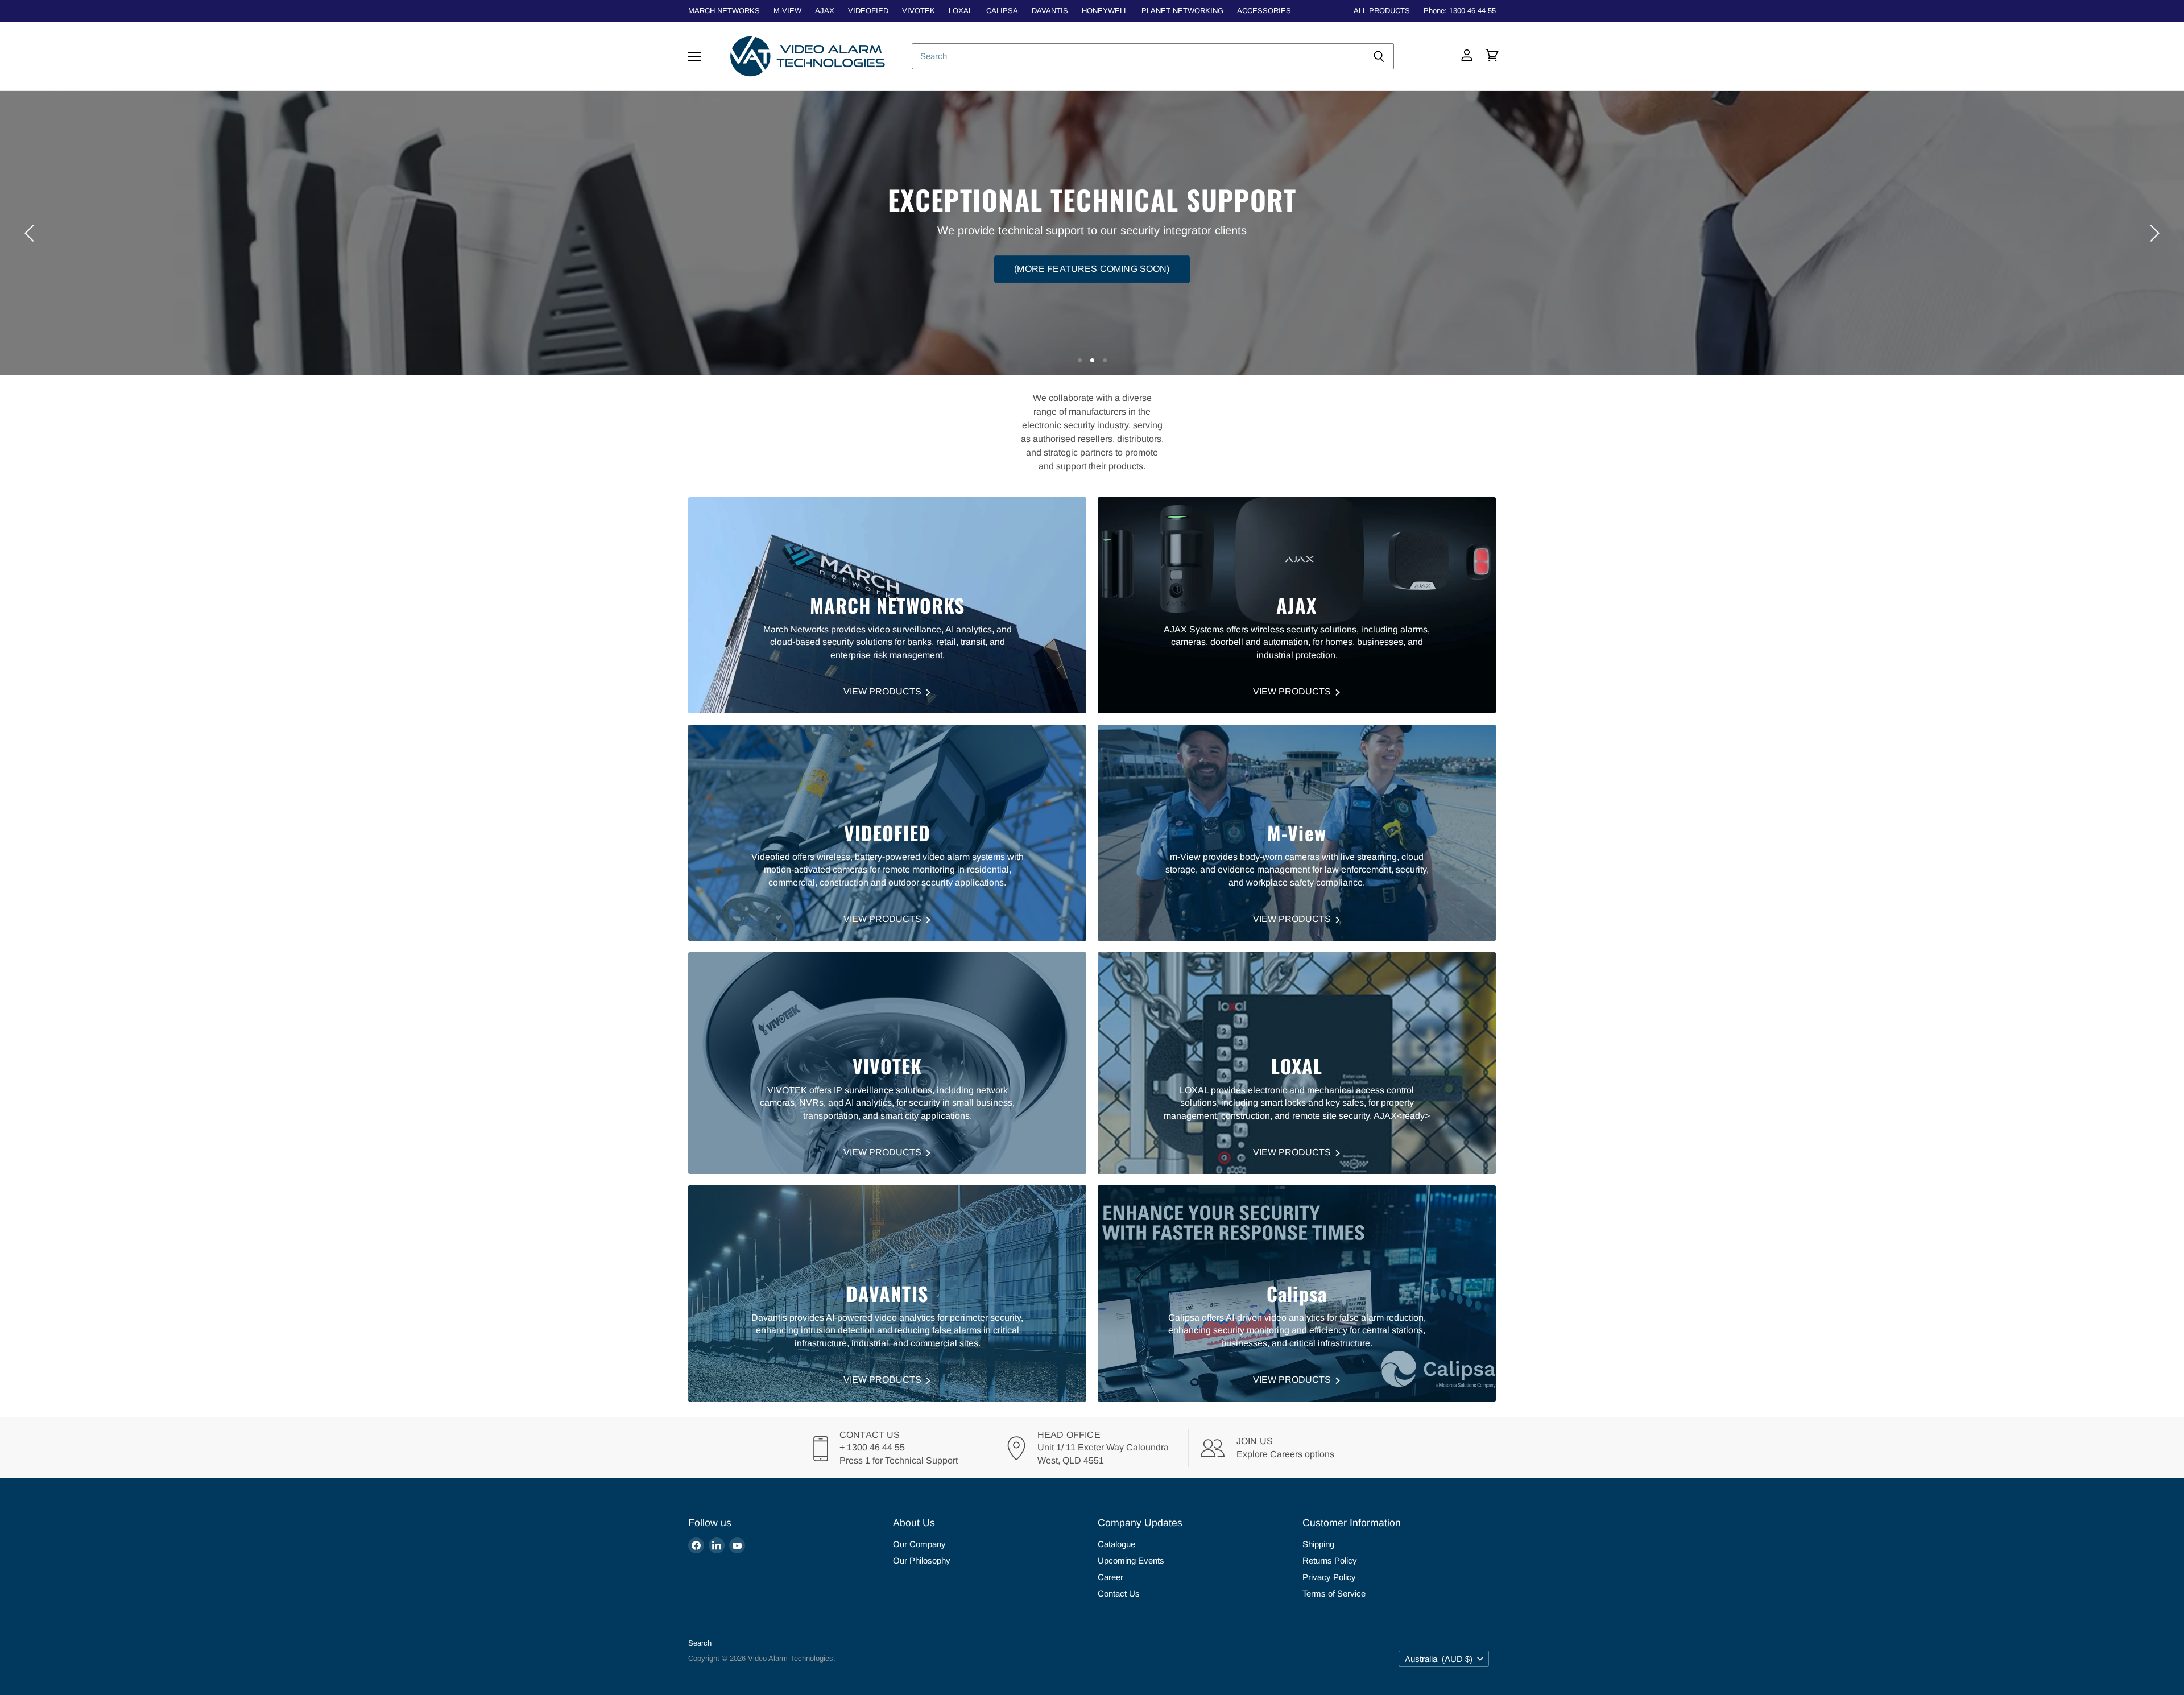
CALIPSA (1002, 11)
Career (1110, 1577)
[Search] (1379, 56)
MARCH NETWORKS (724, 11)
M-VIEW (787, 11)
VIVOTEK (919, 11)
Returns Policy (1330, 1560)
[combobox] (1138, 56)
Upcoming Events (1131, 1560)
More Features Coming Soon (1092, 253)
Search (700, 1643)
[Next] (2153, 233)
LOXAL (961, 11)
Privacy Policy (1329, 1577)
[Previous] (31, 233)
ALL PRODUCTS (1382, 11)
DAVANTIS (1050, 11)
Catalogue (1116, 1544)
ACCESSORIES (1264, 11)
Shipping (1318, 1544)
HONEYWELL (1105, 11)
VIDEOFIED (868, 11)
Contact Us (1119, 1593)
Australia (1439, 1659)
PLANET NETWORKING (1182, 11)
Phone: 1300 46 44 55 (1460, 11)
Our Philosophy (922, 1560)
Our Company (919, 1544)
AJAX (825, 11)
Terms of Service (1334, 1593)
